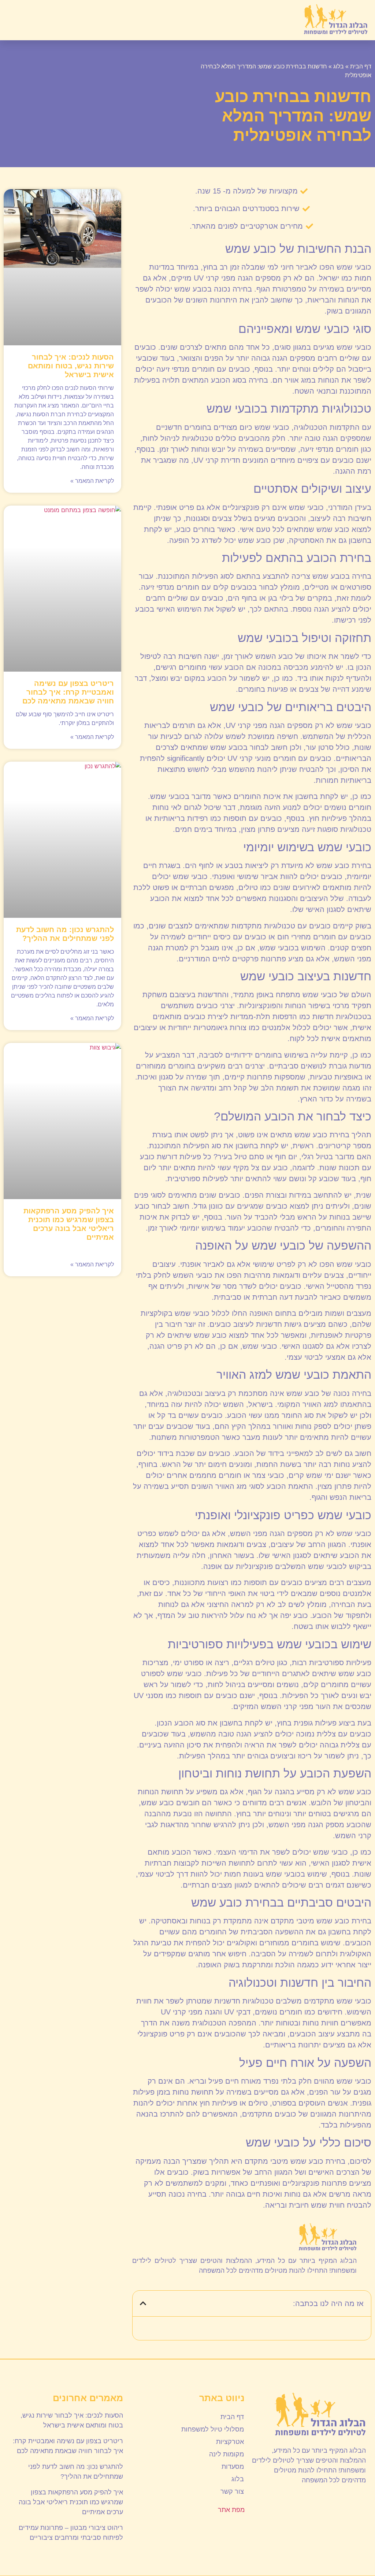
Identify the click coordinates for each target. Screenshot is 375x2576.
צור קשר (232, 2491)
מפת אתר (231, 2510)
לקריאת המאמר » (92, 481)
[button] (15, 20)
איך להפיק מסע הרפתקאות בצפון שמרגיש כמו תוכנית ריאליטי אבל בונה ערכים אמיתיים (71, 2502)
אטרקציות (230, 2442)
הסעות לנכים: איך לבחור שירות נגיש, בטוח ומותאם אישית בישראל (71, 366)
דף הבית (361, 66)
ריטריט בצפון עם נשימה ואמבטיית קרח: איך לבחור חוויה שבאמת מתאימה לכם (68, 692)
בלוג (339, 66)
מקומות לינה (227, 2454)
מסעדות (233, 2467)
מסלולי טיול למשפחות (213, 2429)
